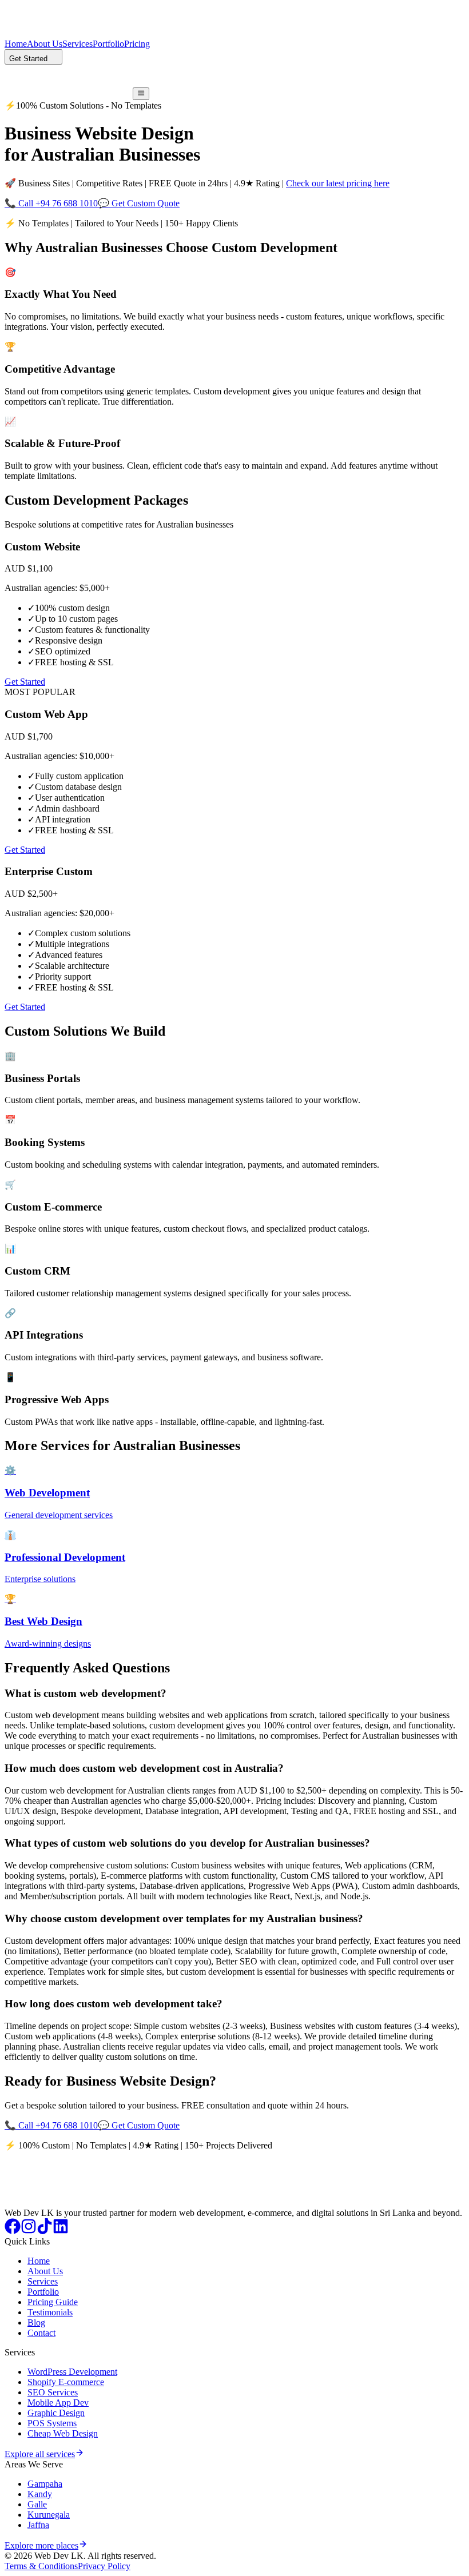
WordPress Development (72, 2372)
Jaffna (38, 2525)
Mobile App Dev (58, 2403)
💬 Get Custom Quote (139, 203)
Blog (36, 2323)
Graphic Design (56, 2413)
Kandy (40, 2494)
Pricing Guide (53, 2302)
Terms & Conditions (41, 2566)
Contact (41, 2333)
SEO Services (53, 2392)
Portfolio (108, 44)
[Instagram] (29, 2231)
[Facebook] (13, 2231)
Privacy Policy (104, 2566)
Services (77, 44)
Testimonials (50, 2312)
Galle (37, 2504)
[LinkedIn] (61, 2231)
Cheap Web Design (63, 2433)
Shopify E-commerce (66, 2382)
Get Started (25, 682)
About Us (45, 44)
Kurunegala (49, 2515)
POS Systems (52, 2423)
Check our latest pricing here (338, 183)
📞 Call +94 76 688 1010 (51, 203)
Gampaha (45, 2484)
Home (16, 44)
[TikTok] (45, 2231)
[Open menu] (141, 94)
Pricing (137, 44)
